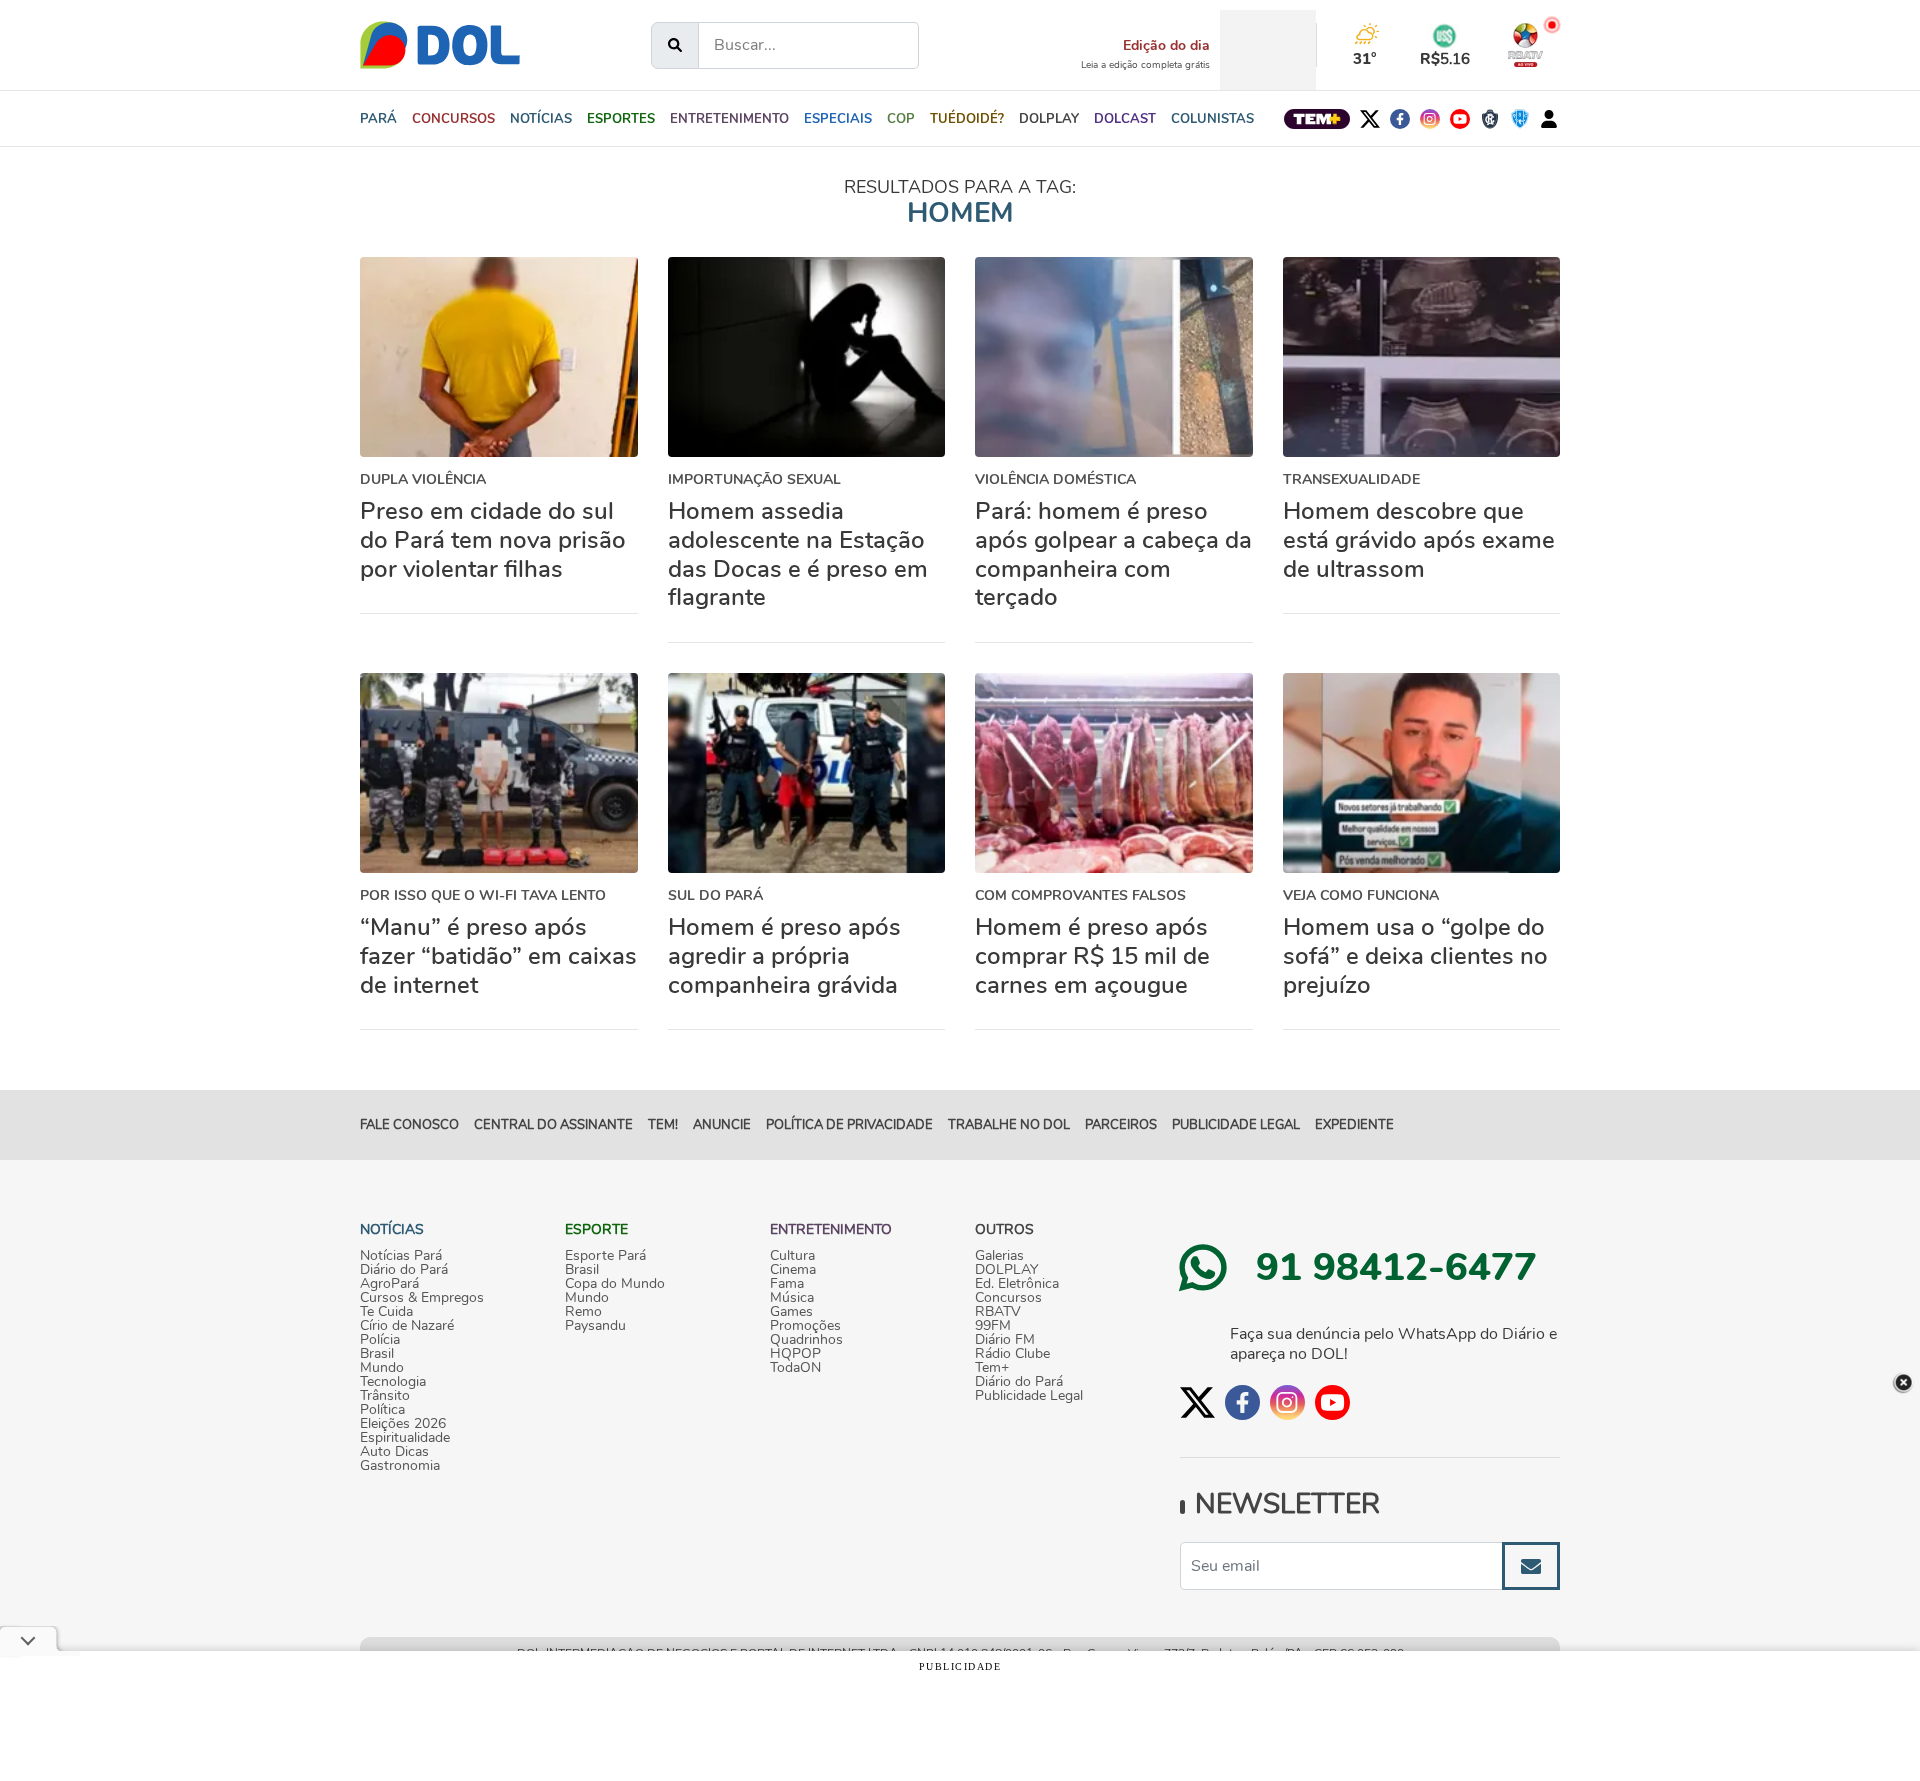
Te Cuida (386, 1312)
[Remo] (1490, 119)
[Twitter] (1370, 119)
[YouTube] (1460, 119)
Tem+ (992, 1368)
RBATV (998, 1312)
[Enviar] (1531, 1566)
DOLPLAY (1006, 1270)
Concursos (1008, 1298)
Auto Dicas (394, 1452)
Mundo (382, 1368)
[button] (541, 119)
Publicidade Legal (1236, 1125)
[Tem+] (1317, 119)
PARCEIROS (1121, 1125)
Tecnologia (393, 1382)
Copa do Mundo (615, 1284)
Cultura (792, 1256)
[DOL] (440, 45)
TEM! (663, 1125)
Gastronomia (400, 1466)
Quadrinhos (806, 1340)
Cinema (793, 1270)
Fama (787, 1284)
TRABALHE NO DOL (1009, 1125)
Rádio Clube (1012, 1354)
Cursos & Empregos (422, 1298)
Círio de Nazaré (407, 1326)
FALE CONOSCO (409, 1125)
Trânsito (385, 1396)
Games (791, 1312)
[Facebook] (1400, 119)
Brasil (377, 1354)
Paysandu (595, 1326)
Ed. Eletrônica (1017, 1284)
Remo (583, 1312)
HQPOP (795, 1354)
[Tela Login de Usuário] (1549, 119)
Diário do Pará (404, 1270)
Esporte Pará (605, 1256)
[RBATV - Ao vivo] (1525, 45)
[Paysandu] (1520, 119)
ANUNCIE (722, 1125)
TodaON (795, 1368)
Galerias (999, 1256)
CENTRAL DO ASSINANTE (553, 1125)
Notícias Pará (401, 1256)
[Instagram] (1430, 119)
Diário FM (1005, 1340)
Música (792, 1298)
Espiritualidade (405, 1438)
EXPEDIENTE (1354, 1125)
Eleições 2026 (403, 1424)
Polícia (380, 1340)
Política (382, 1410)
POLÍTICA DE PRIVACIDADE (849, 1125)
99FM (993, 1326)
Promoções (805, 1326)
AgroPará (389, 1284)
